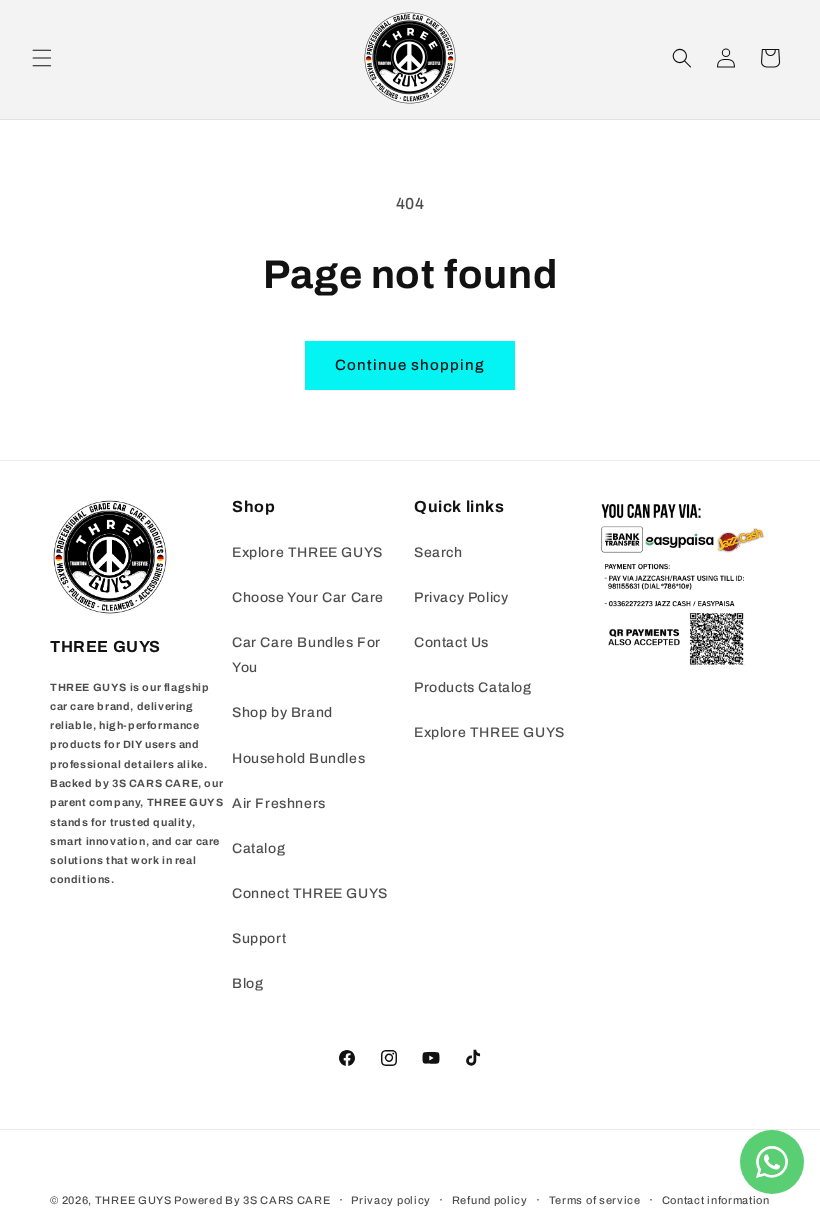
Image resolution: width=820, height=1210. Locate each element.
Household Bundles (298, 758)
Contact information (716, 1200)
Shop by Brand (282, 712)
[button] (42, 58)
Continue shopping (410, 365)
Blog (247, 983)
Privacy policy (391, 1200)
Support (259, 938)
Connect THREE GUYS (310, 893)
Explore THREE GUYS (307, 552)
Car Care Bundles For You (306, 655)
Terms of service (595, 1200)
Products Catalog (473, 687)
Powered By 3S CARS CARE (252, 1200)
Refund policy (490, 1200)
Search (438, 552)
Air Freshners (279, 803)
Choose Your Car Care (308, 597)
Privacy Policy (461, 597)
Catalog (258, 848)
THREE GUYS (133, 1200)
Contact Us (451, 642)
